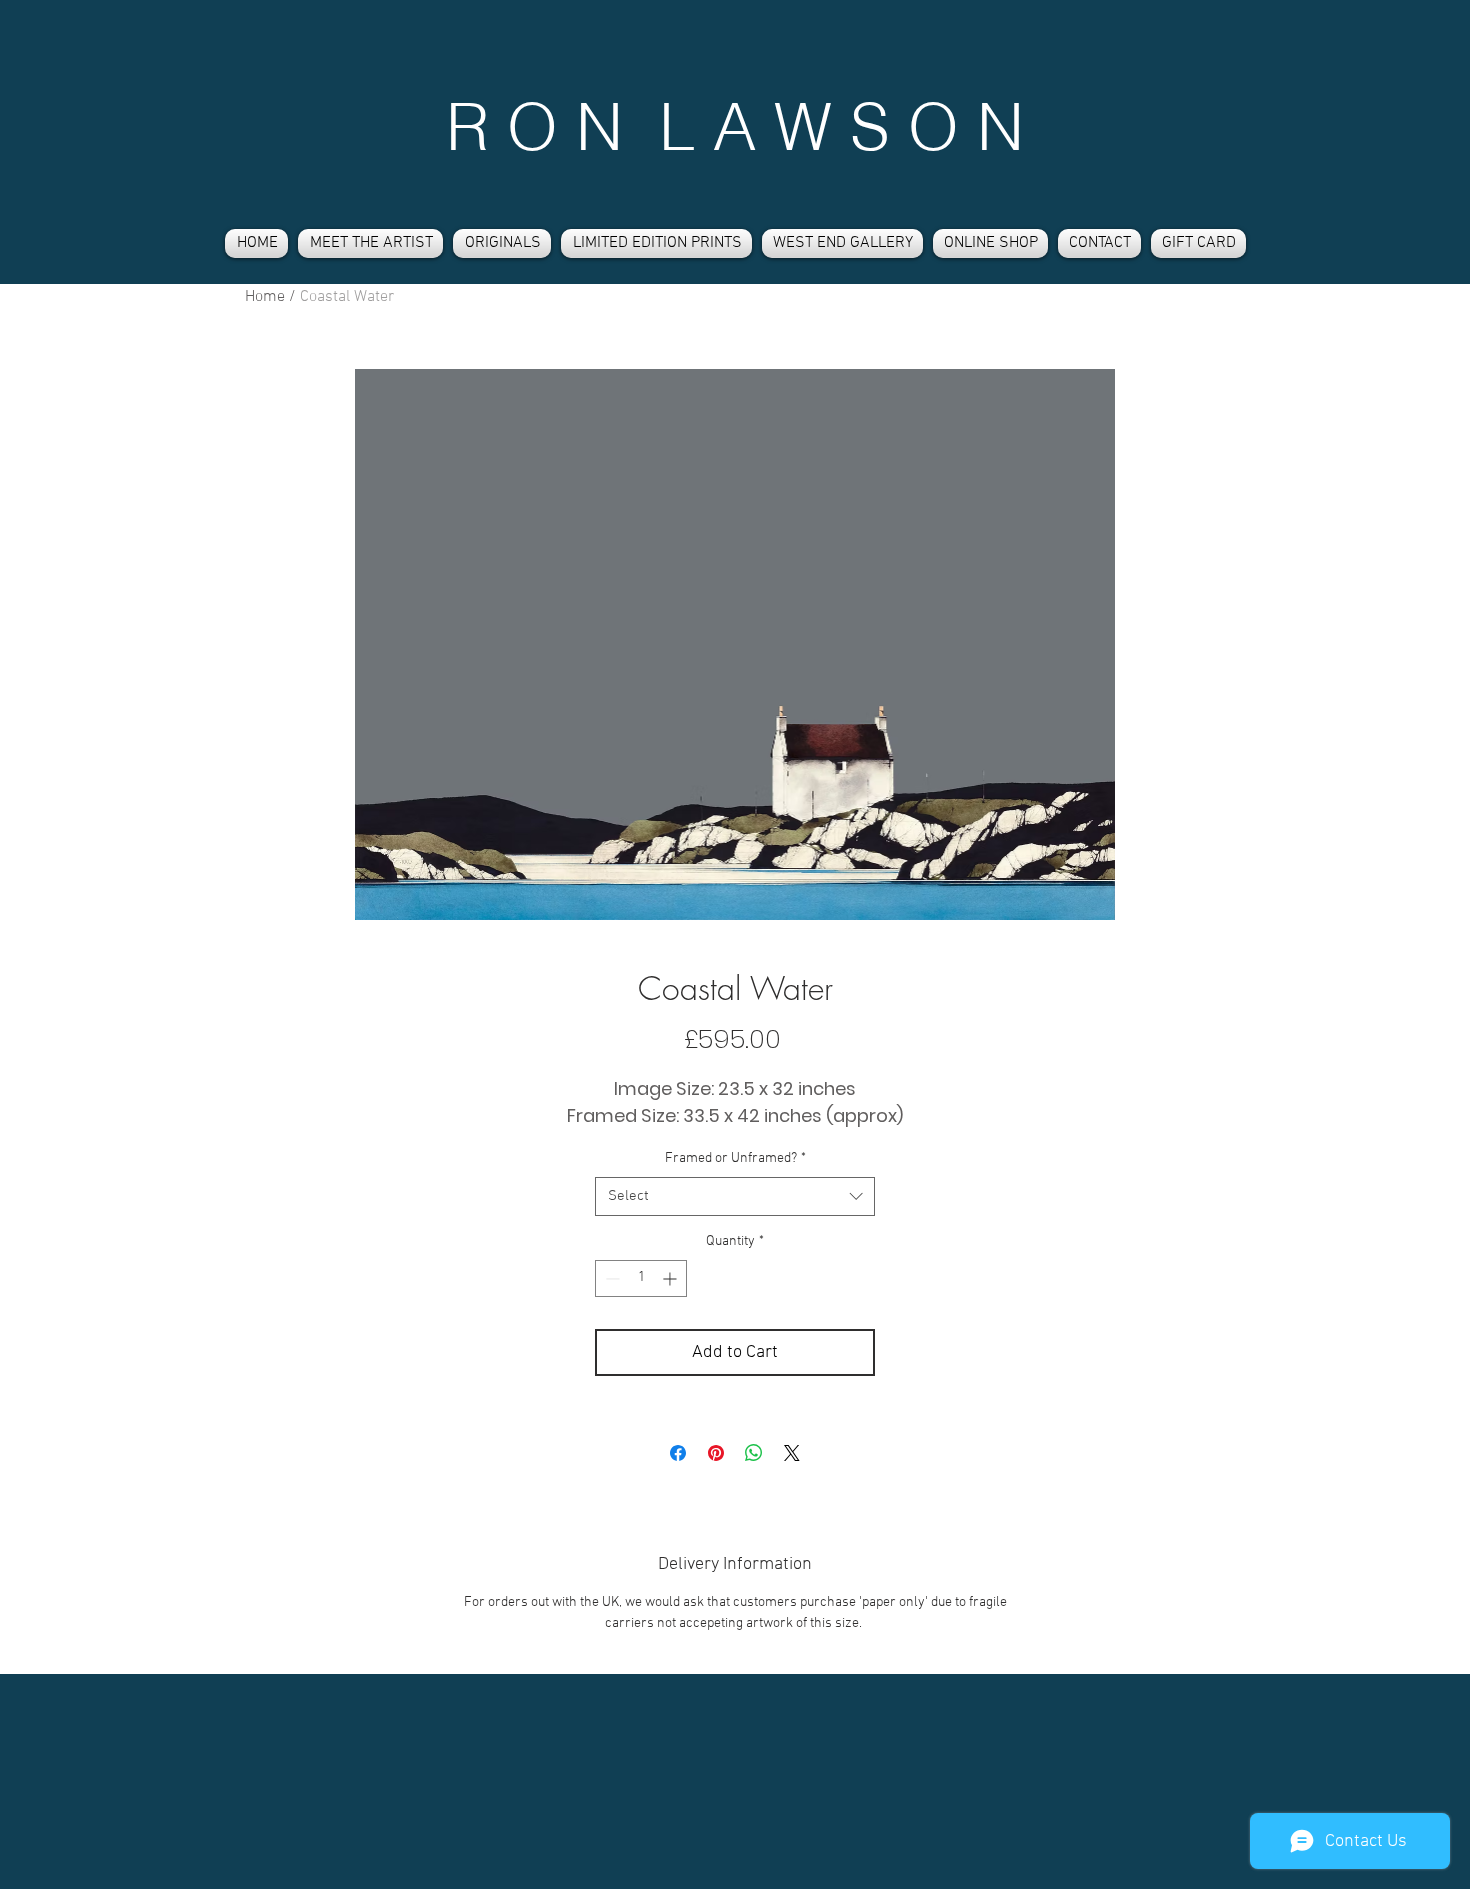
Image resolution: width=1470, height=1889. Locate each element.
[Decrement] (610, 1278)
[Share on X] (792, 1453)
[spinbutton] (641, 1278)
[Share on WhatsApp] (754, 1453)
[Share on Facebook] (678, 1453)
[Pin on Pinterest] (716, 1453)
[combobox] (735, 1196)
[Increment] (671, 1278)
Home (265, 297)
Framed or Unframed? (735, 1158)
